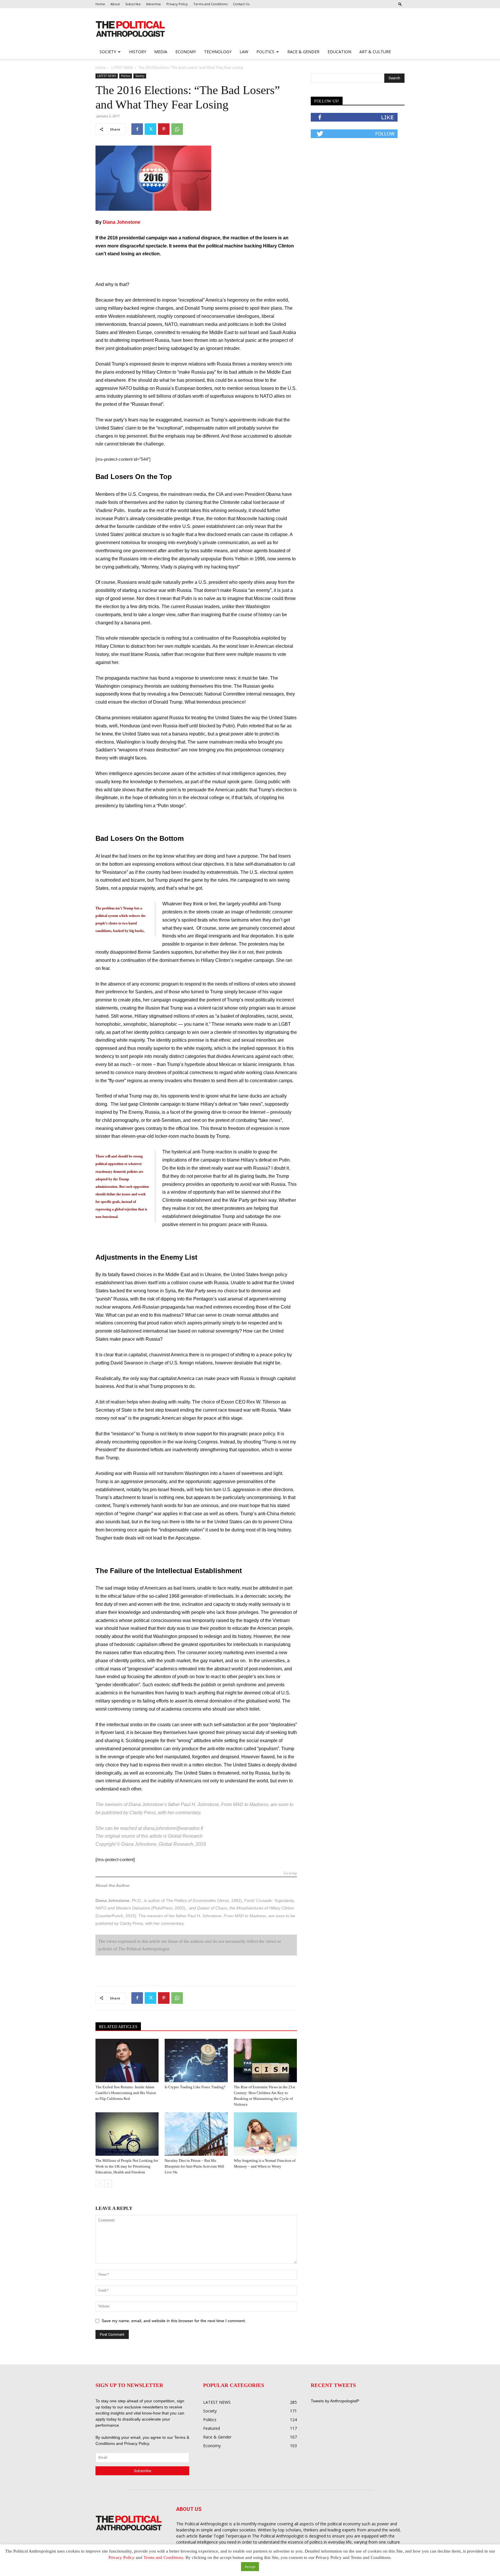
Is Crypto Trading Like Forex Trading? (195, 2087)
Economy (186, 52)
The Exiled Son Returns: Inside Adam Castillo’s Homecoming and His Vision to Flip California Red (126, 2093)
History (138, 52)
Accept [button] (250, 2567)
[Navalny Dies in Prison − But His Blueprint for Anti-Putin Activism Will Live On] (196, 2134)
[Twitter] (150, 129)
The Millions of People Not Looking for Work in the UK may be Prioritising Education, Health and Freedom (127, 2166)
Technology (218, 52)
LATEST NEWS (122, 68)
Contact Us (241, 4)
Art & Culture (375, 52)
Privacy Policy (177, 4)
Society (108, 52)
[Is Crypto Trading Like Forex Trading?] (196, 2061)
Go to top (290, 1873)
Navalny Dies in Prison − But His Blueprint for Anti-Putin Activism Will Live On (194, 2166)
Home (100, 4)
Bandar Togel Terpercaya (223, 2536)
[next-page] (108, 2184)
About (115, 4)
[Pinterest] (164, 129)
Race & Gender (303, 52)
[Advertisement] (287, 29)
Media (161, 52)
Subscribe (133, 4)
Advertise (154, 4)
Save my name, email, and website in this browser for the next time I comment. (174, 2321)
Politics (265, 52)
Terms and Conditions (210, 4)
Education (339, 52)
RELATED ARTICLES (118, 2027)
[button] (400, 4)
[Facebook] (137, 129)
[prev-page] (99, 2184)
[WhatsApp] (177, 129)
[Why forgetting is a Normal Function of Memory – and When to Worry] (265, 2134)
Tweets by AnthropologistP (335, 2401)
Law (244, 52)
